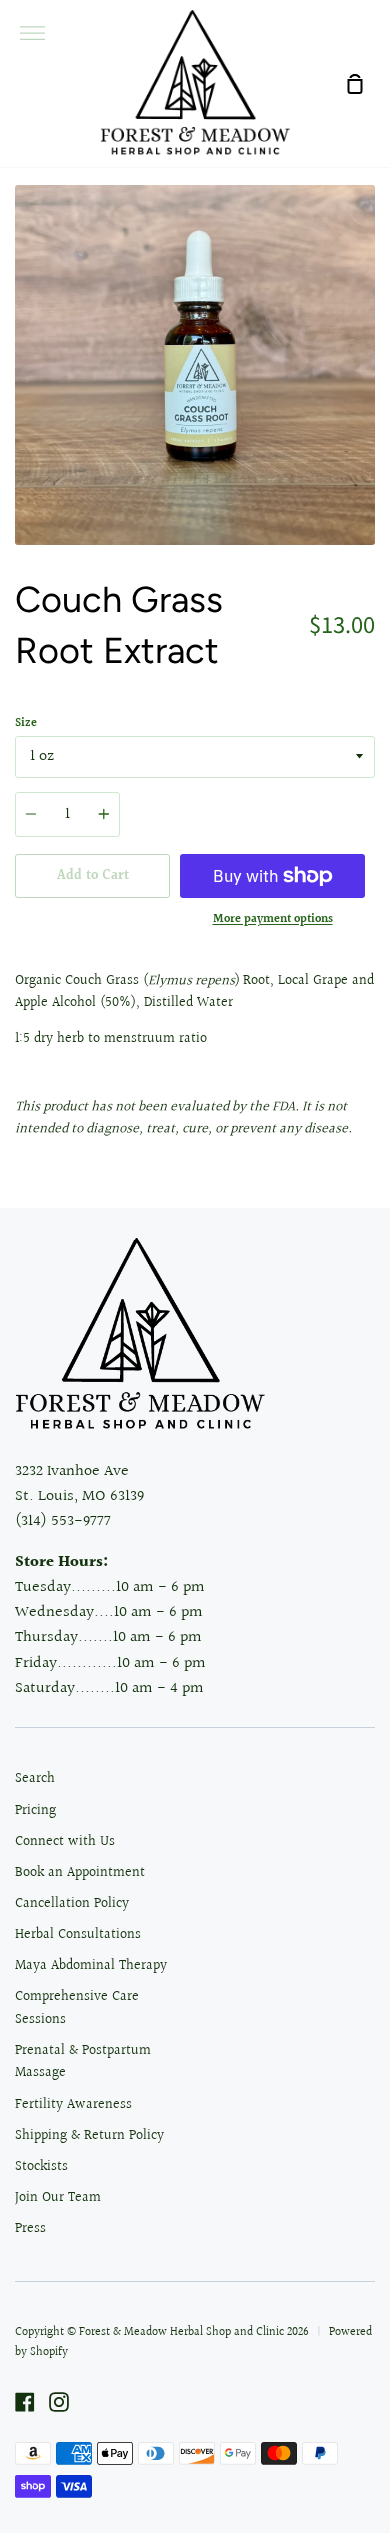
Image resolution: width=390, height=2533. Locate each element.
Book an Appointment (80, 1873)
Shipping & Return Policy (89, 2136)
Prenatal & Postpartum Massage (83, 2062)
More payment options (273, 919)
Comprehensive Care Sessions (77, 2008)
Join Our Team (58, 2198)
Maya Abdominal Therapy (91, 1966)
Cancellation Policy (72, 1904)
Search (35, 1779)
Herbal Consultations (78, 1935)
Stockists (41, 2167)
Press (30, 2229)
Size (26, 723)
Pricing (35, 1811)
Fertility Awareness (73, 2105)
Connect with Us (65, 1842)
